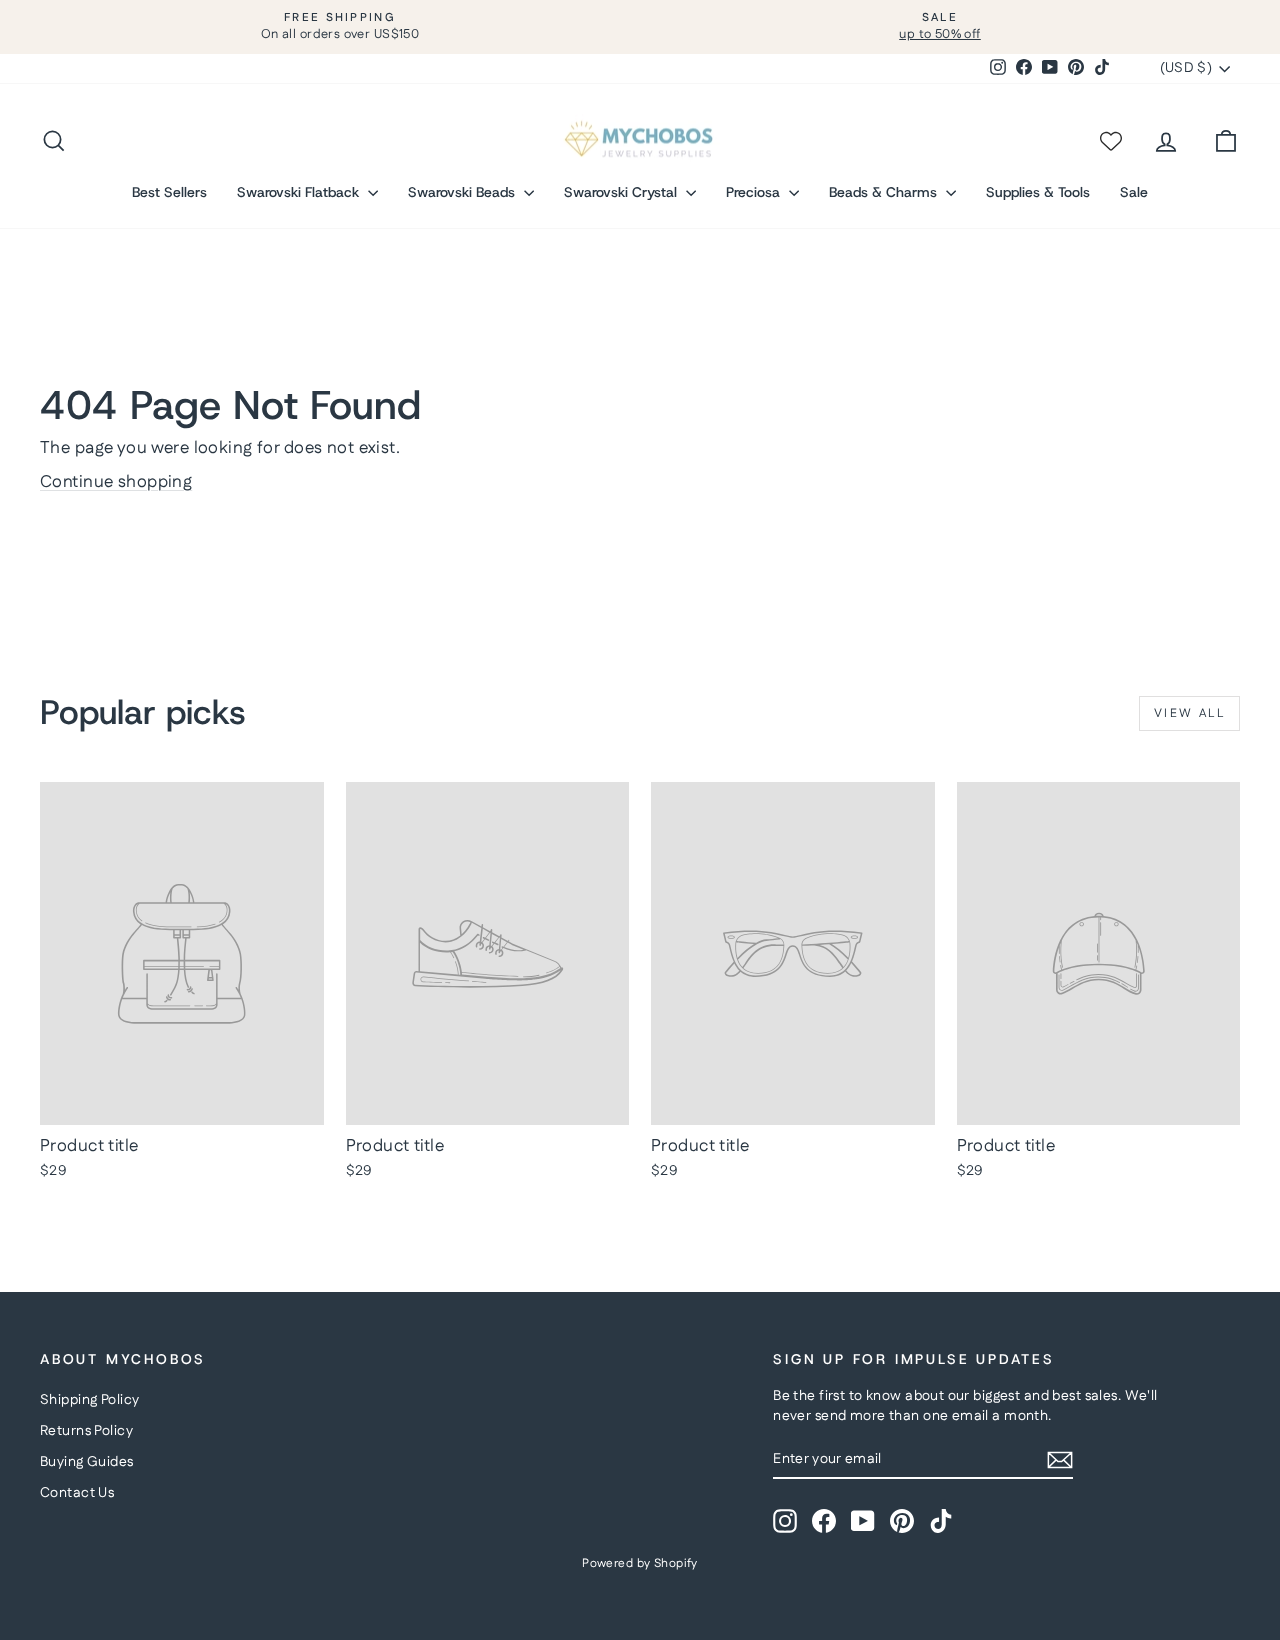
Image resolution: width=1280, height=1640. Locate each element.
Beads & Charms (885, 192)
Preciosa (755, 192)
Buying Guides (87, 1462)
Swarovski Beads (463, 192)
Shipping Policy (89, 1400)
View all (1189, 713)
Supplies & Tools (1038, 192)
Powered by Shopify (640, 1563)
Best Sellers (169, 192)
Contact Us (77, 1493)
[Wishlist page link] (1110, 141)
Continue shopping (116, 482)
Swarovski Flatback (300, 192)
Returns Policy (86, 1431)
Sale (1134, 192)
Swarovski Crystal (622, 192)
